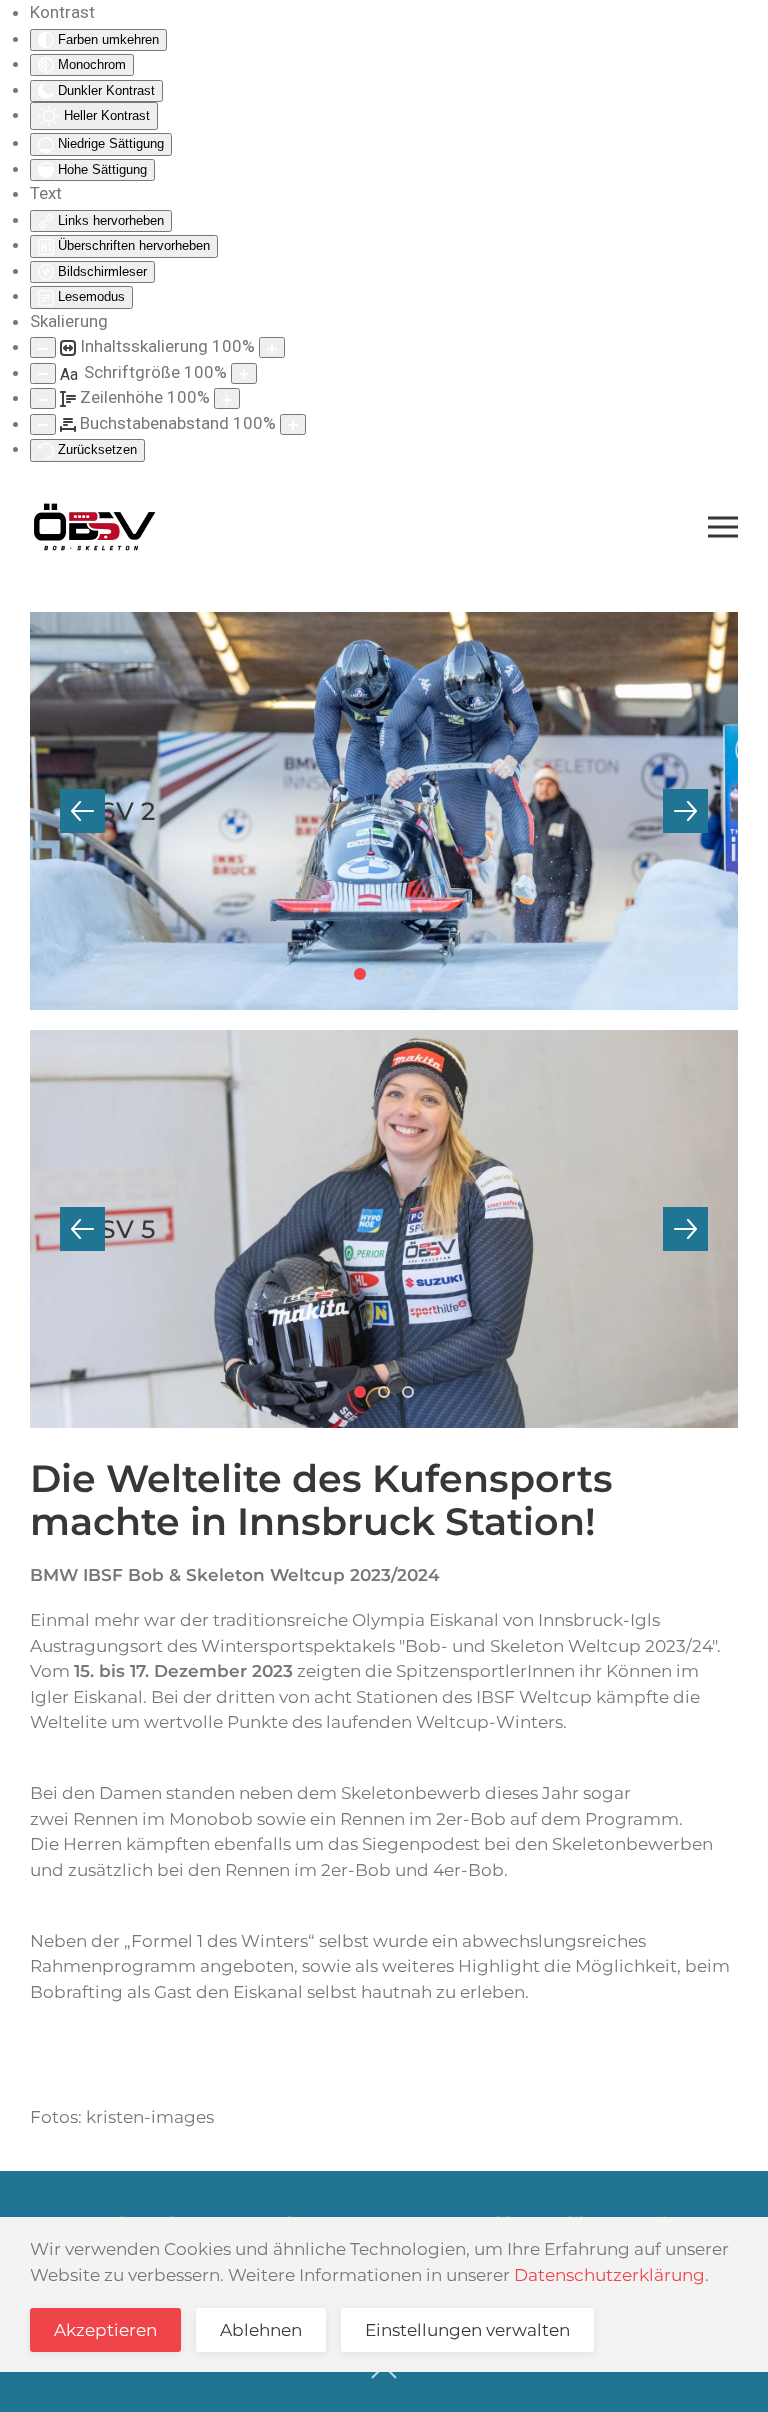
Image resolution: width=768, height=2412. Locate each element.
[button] (723, 527)
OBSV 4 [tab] (413, 976)
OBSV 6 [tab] (389, 1394)
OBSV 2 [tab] (365, 976)
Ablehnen (261, 2330)
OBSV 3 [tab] (389, 976)
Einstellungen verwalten (467, 2330)
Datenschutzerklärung (609, 2275)
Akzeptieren (105, 2330)
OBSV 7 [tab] (413, 1394)
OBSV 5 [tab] (365, 1394)
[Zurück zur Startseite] (94, 527)
